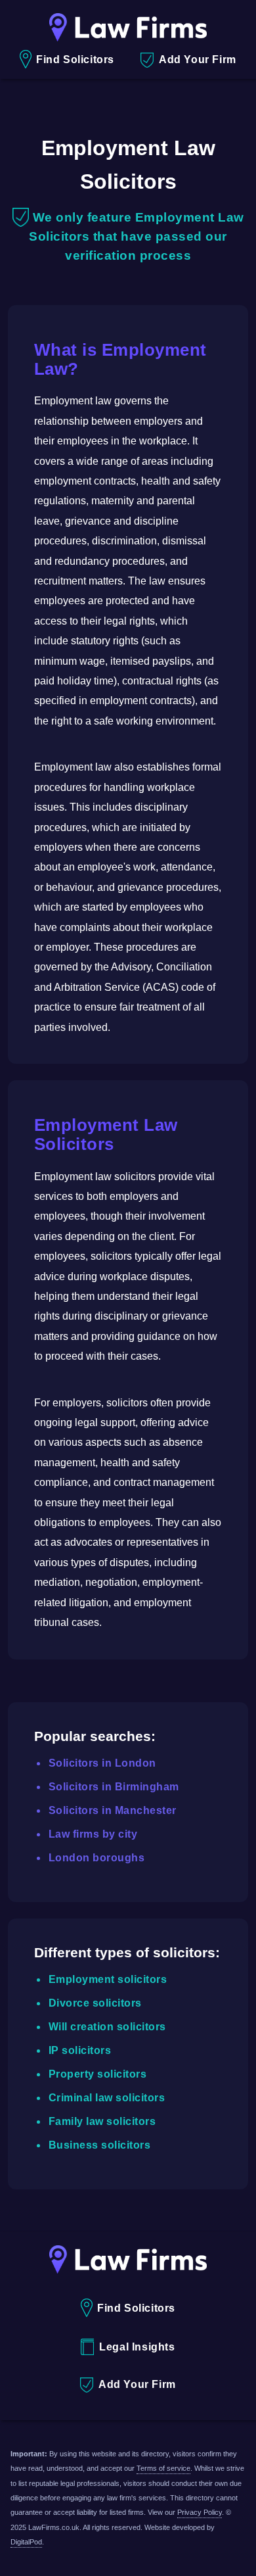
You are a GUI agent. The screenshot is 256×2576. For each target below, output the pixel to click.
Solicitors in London (102, 1763)
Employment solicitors (108, 1979)
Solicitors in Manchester (113, 1810)
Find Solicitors (75, 60)
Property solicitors (98, 2074)
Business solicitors (100, 2145)
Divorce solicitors (95, 2003)
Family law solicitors (102, 2121)
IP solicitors (80, 2050)
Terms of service (163, 2468)
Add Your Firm (198, 60)
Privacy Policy (200, 2512)
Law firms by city (93, 1834)
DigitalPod (26, 2542)
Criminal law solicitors (107, 2098)
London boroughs (97, 1858)
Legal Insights (137, 2347)
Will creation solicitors (107, 2027)
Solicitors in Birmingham (114, 1787)
